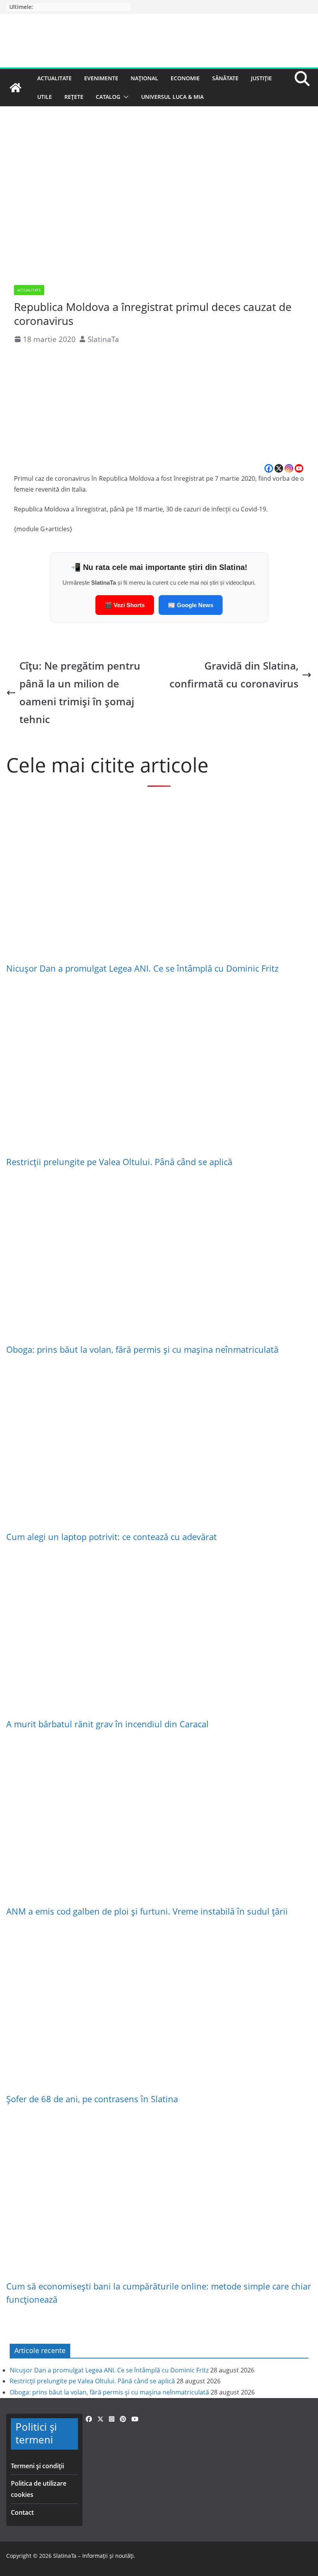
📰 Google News (191, 605)
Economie (185, 78)
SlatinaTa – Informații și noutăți (93, 2556)
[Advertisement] (159, 405)
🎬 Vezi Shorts (125, 605)
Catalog (108, 97)
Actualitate (54, 78)
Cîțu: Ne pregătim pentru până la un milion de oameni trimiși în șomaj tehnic (80, 693)
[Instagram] (289, 468)
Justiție (261, 78)
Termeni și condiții (37, 2466)
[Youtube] (299, 468)
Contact (22, 2512)
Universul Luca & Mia (172, 97)
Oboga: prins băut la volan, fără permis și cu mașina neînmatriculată (142, 1349)
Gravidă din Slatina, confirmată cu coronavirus (234, 675)
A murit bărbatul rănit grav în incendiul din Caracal (107, 1724)
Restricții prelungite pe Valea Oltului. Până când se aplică (119, 1162)
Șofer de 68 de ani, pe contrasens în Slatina (92, 2099)
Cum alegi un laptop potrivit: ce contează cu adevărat (111, 1537)
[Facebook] (269, 468)
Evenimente (101, 78)
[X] (279, 468)
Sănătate (225, 78)
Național (144, 78)
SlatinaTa (103, 339)
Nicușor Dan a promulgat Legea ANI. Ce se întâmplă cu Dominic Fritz (142, 968)
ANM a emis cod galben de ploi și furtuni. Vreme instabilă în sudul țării (147, 1911)
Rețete (74, 97)
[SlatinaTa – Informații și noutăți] (16, 88)
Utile (45, 97)
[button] (124, 97)
